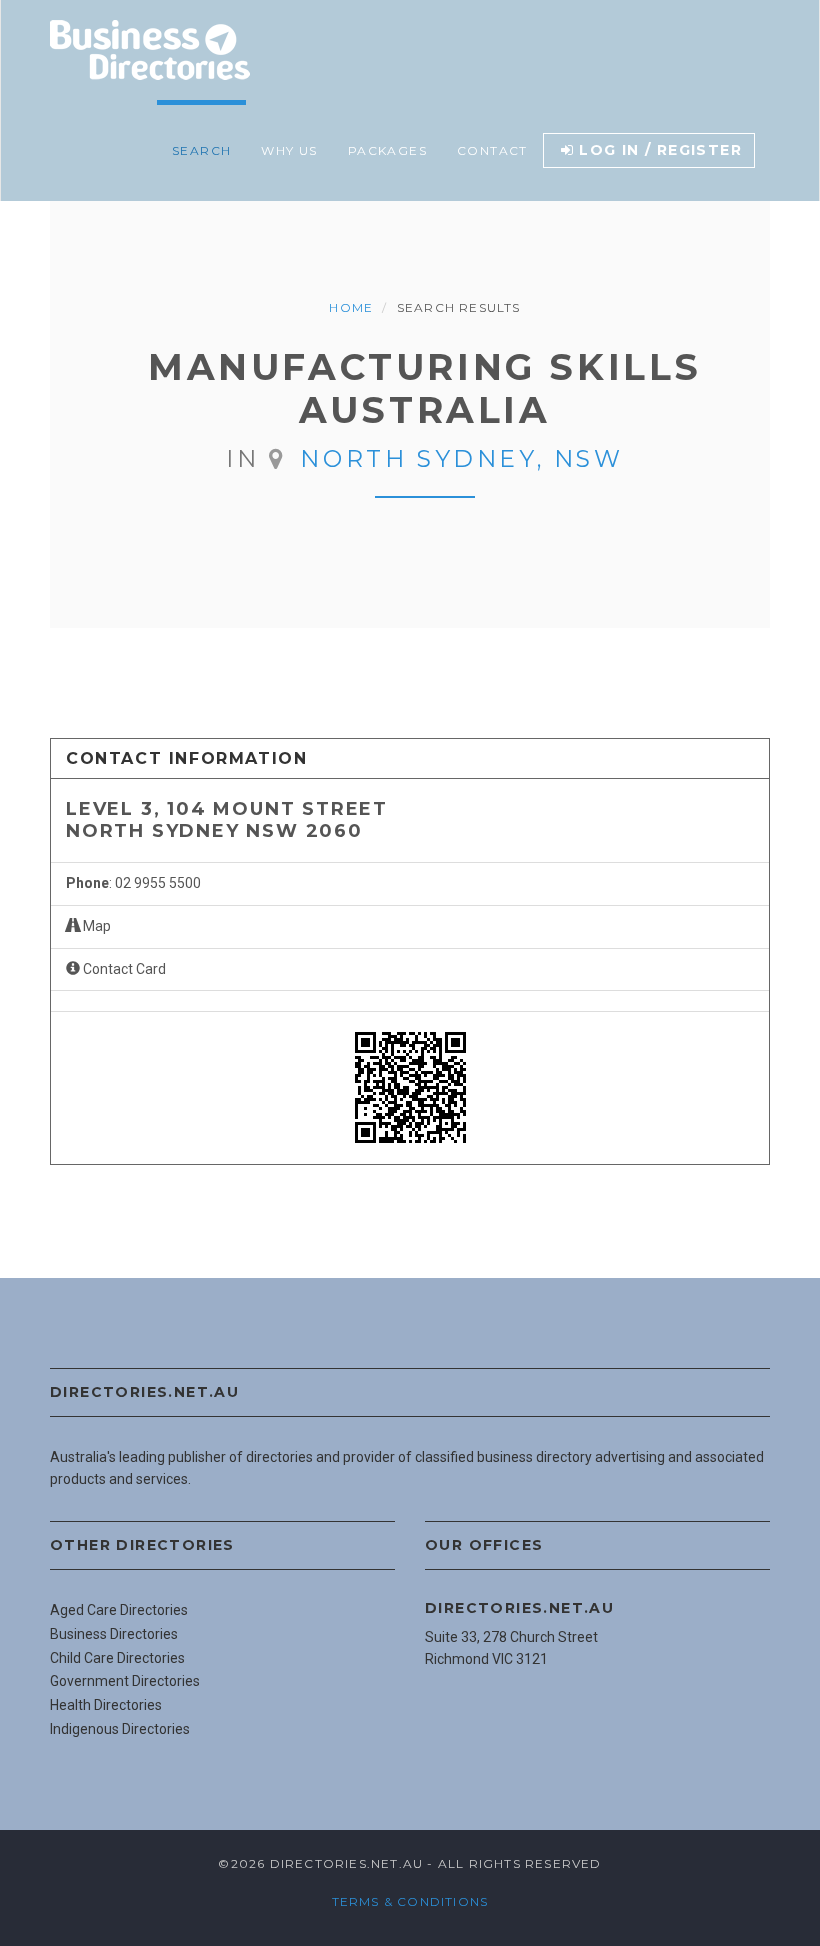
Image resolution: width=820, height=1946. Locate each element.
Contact (492, 150)
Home (351, 307)
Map (95, 926)
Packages (387, 150)
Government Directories (125, 1681)
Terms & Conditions (410, 1901)
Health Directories (106, 1705)
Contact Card (123, 969)
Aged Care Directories (119, 1610)
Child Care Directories (117, 1658)
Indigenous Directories (120, 1729)
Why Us (289, 150)
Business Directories (114, 1634)
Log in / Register (660, 150)
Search (201, 150)
